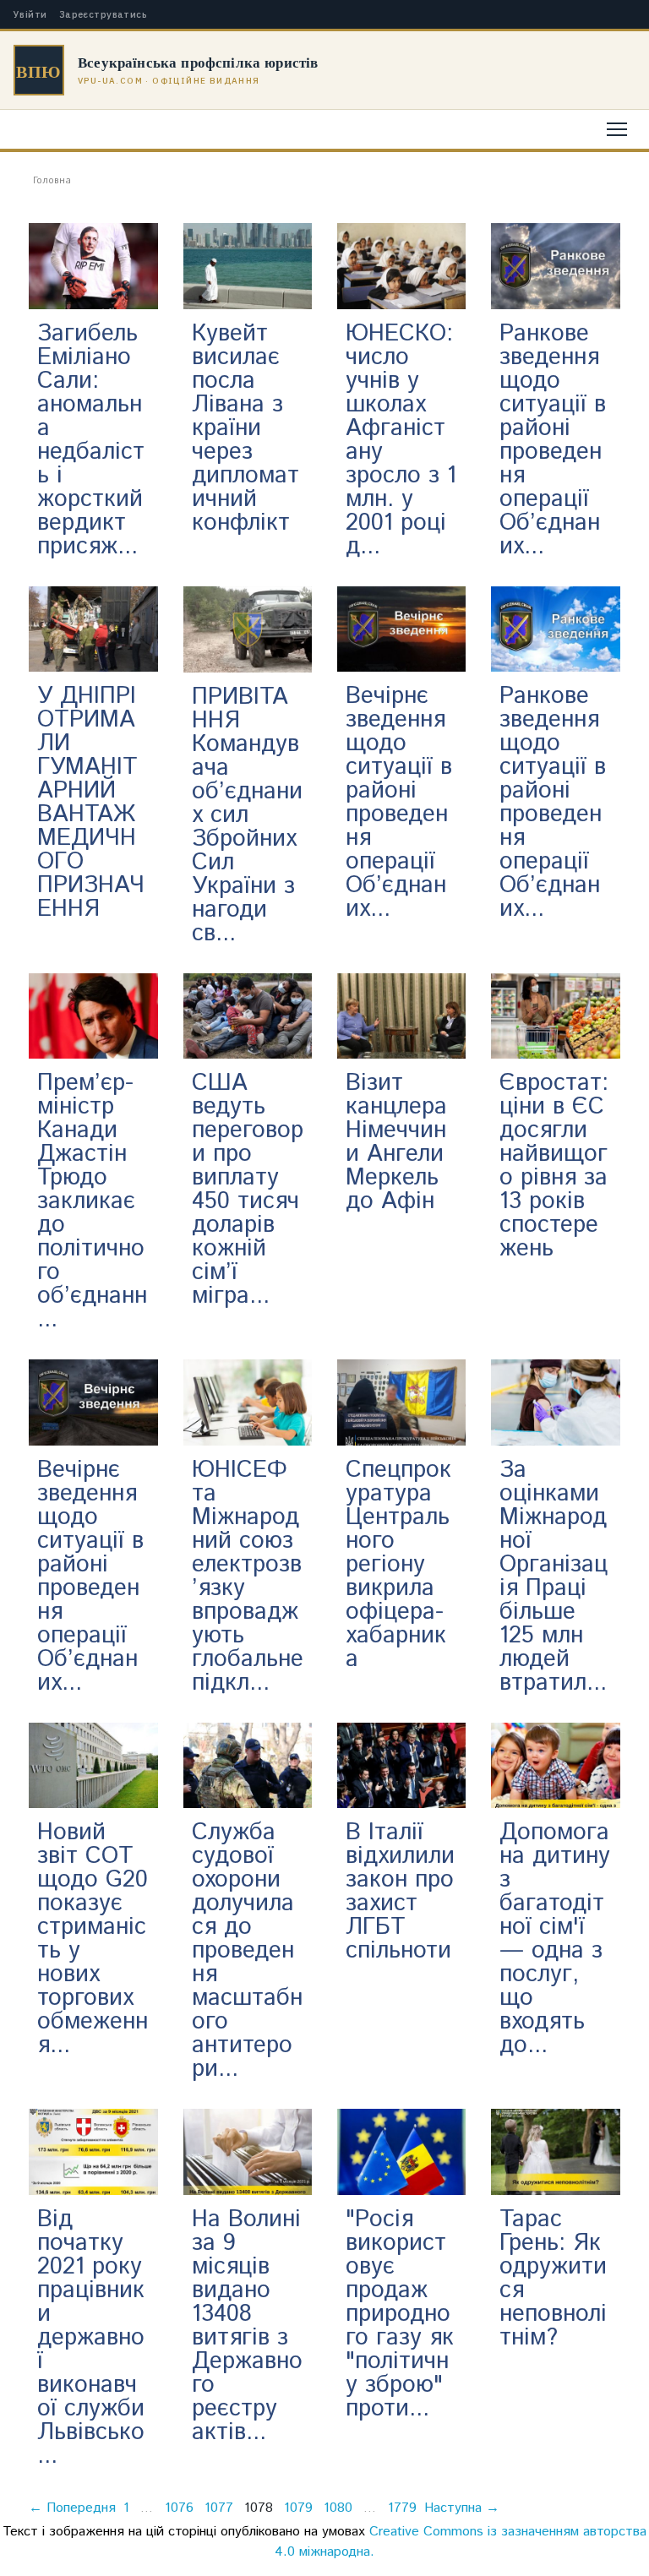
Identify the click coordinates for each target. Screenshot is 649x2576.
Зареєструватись (104, 15)
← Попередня (72, 2508)
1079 (298, 2508)
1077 (219, 2508)
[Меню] (617, 129)
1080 (338, 2508)
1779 (402, 2508)
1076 (179, 2508)
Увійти (30, 15)
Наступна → (462, 2508)
